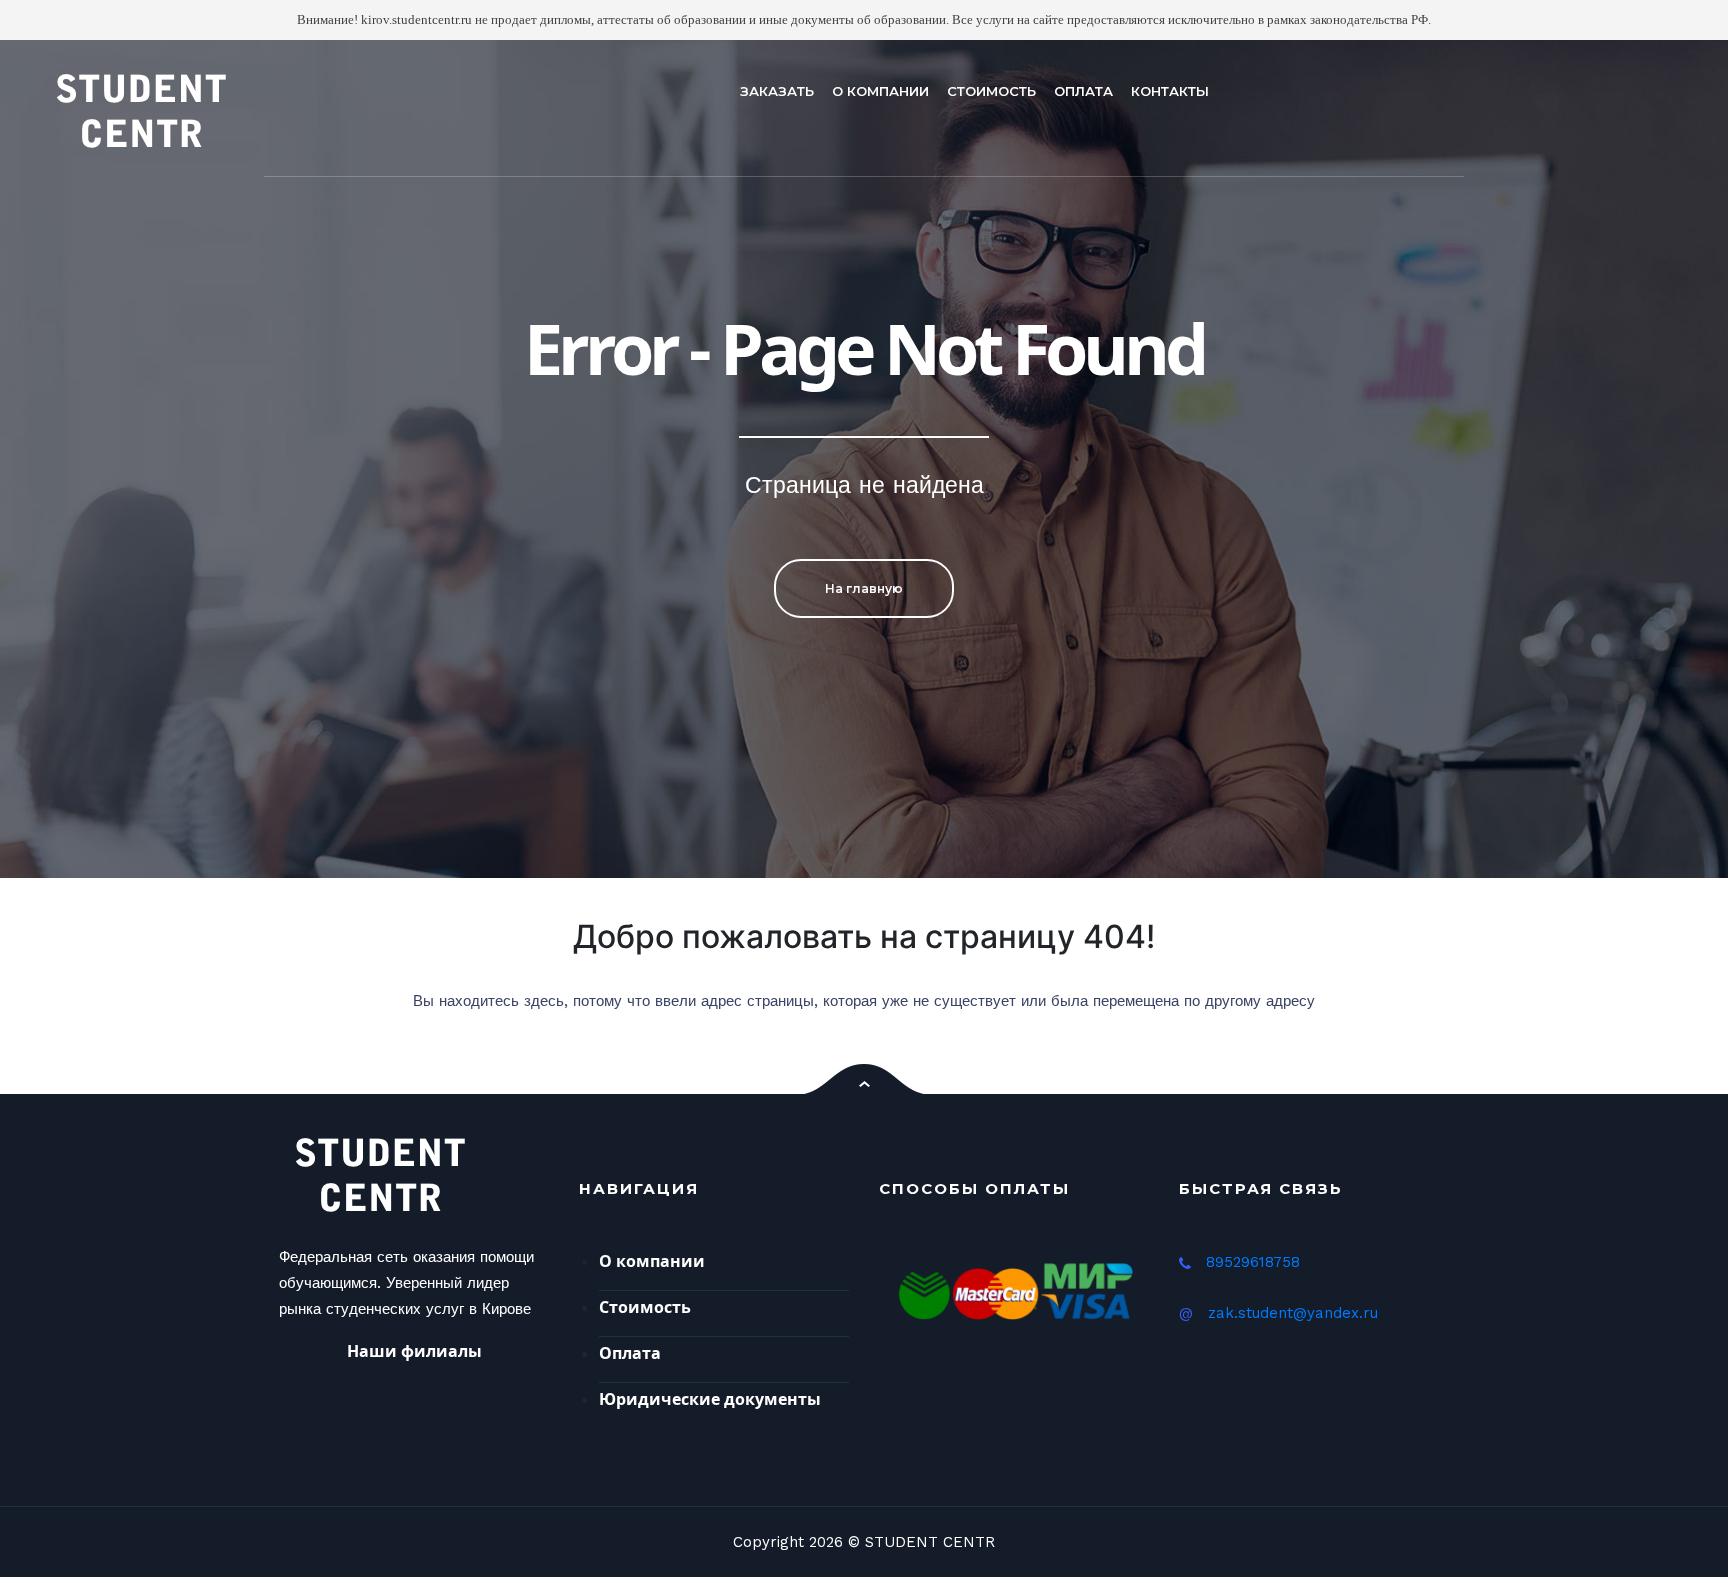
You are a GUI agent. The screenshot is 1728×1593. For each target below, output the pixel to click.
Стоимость (645, 1307)
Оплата (630, 1353)
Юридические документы (710, 1399)
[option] (864, 459)
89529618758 (1253, 1262)
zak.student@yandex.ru (1293, 1313)
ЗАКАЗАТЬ (777, 91)
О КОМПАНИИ (880, 91)
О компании (652, 1261)
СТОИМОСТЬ (991, 91)
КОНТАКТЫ (1170, 91)
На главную (864, 588)
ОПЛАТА (1083, 91)
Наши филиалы (414, 1351)
